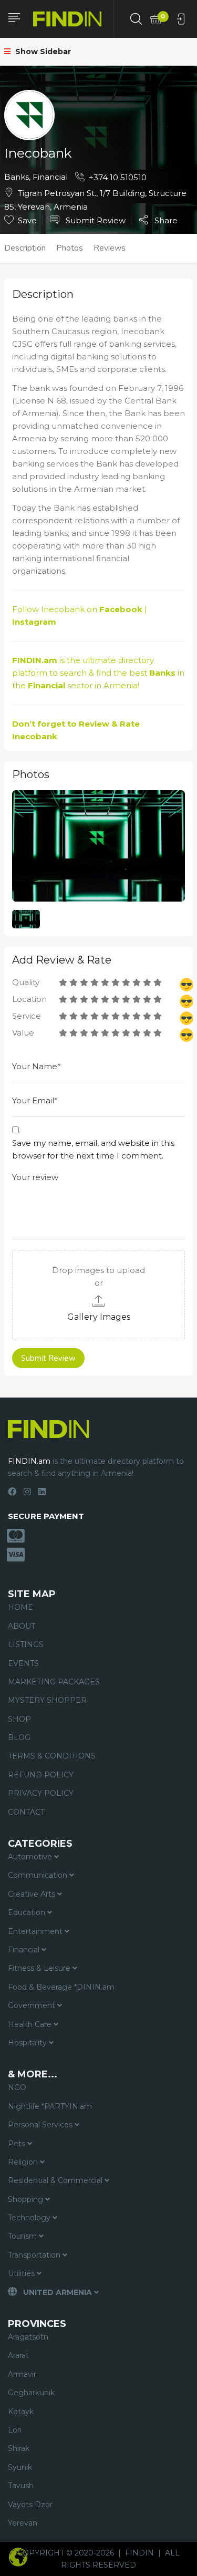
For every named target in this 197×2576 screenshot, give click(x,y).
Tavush (21, 2486)
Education (28, 1912)
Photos (70, 248)
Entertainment (36, 1931)
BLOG (19, 1737)
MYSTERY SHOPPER (47, 1700)
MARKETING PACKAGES (54, 1682)
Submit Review (95, 220)
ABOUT (22, 1626)
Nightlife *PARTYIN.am (50, 2106)
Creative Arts (33, 1894)
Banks (17, 177)
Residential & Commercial (56, 2180)
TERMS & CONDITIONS (52, 1756)
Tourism (23, 2236)
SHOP (19, 1719)
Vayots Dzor (30, 2505)
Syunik (20, 2467)
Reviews (110, 248)
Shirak (19, 2448)
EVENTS (23, 1663)
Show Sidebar (42, 51)
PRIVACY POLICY (41, 1793)
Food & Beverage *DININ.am (61, 1987)
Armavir (22, 2374)
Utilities (22, 2273)
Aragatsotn (28, 2337)
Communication (39, 1875)
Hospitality (28, 2043)
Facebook (121, 609)
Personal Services (41, 2125)
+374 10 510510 (118, 177)
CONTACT (26, 1812)
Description (25, 248)
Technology (30, 2218)
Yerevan (23, 2523)
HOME (20, 1607)
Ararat (18, 2355)
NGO (17, 2087)
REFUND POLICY (41, 1775)
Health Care (31, 2024)
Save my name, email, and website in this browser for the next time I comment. (93, 1149)
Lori (15, 2430)
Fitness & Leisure (40, 1968)
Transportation (35, 2255)
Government (33, 2005)
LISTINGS (26, 1644)
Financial (50, 177)
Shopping (27, 2199)
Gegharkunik (31, 2393)
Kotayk (21, 2412)
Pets (18, 2144)
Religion (24, 2162)
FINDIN (139, 2553)
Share (165, 220)
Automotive (31, 1857)
